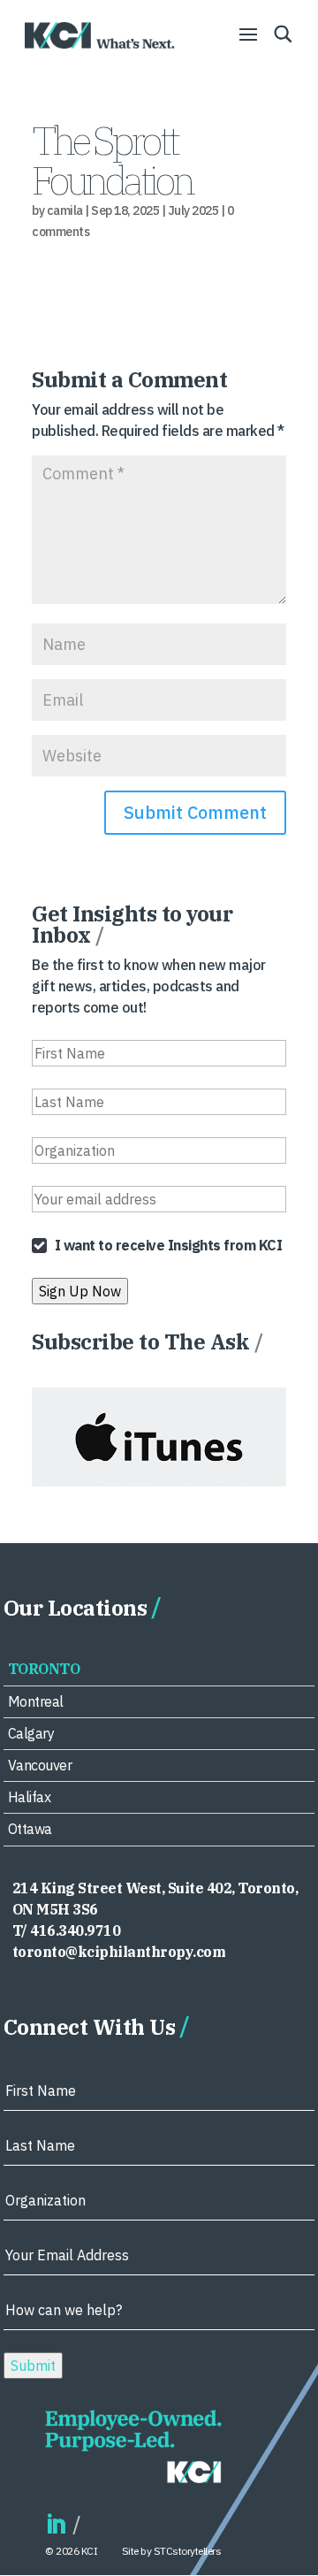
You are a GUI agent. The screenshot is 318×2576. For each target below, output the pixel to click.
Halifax (30, 1797)
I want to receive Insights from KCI (169, 1245)
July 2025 (193, 210)
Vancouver (40, 1765)
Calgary (31, 1733)
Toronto (44, 1669)
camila (65, 210)
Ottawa (30, 1829)
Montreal (36, 1701)
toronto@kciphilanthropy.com (119, 1952)
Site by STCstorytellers (172, 2551)
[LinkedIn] (56, 2525)
